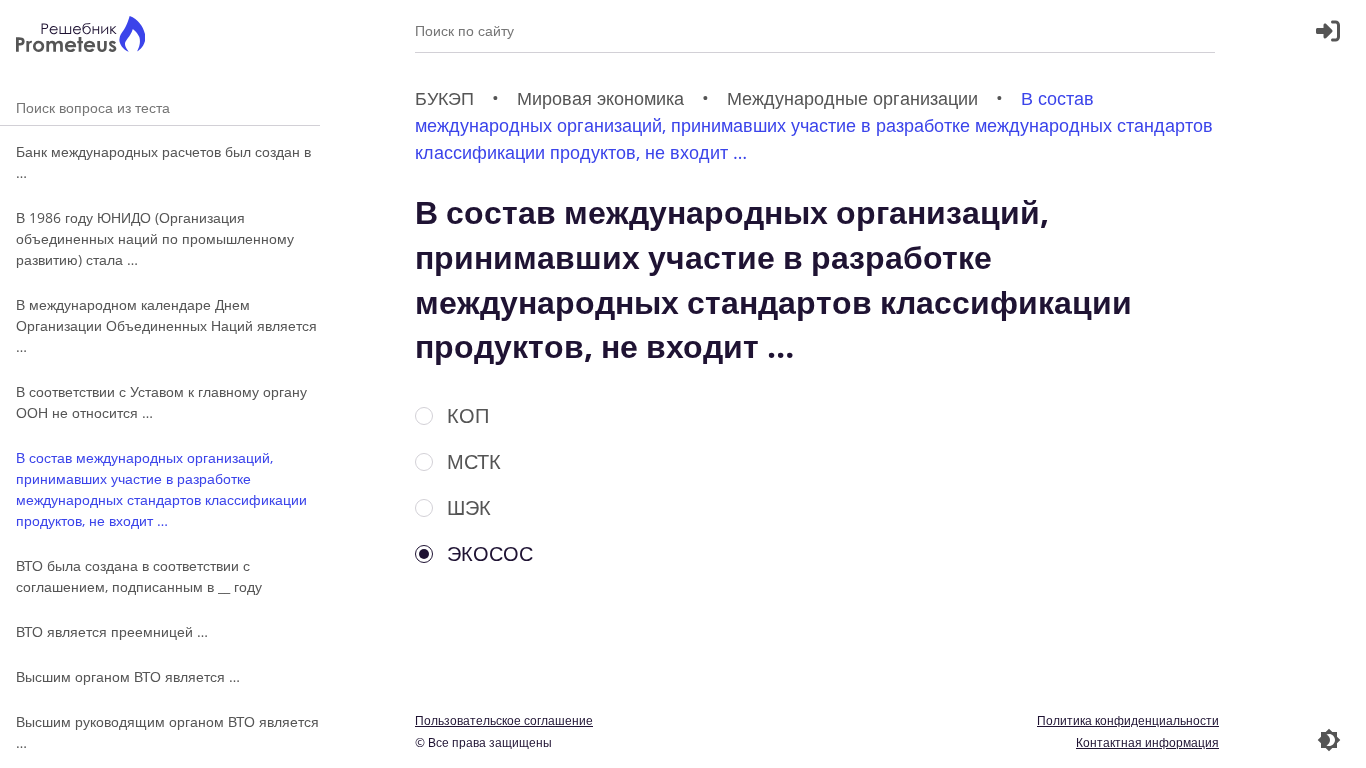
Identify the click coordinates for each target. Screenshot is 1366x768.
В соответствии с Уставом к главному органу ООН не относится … (161, 402)
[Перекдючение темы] (1329, 740)
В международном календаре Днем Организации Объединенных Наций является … (166, 325)
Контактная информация (1147, 742)
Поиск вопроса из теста (160, 107)
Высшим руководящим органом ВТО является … (167, 732)
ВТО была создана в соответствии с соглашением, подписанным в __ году (139, 576)
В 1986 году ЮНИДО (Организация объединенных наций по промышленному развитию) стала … (155, 238)
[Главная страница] (80, 36)
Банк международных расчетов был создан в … (163, 162)
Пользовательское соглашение (504, 720)
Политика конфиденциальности (1128, 720)
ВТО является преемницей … (112, 631)
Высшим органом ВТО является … (128, 676)
